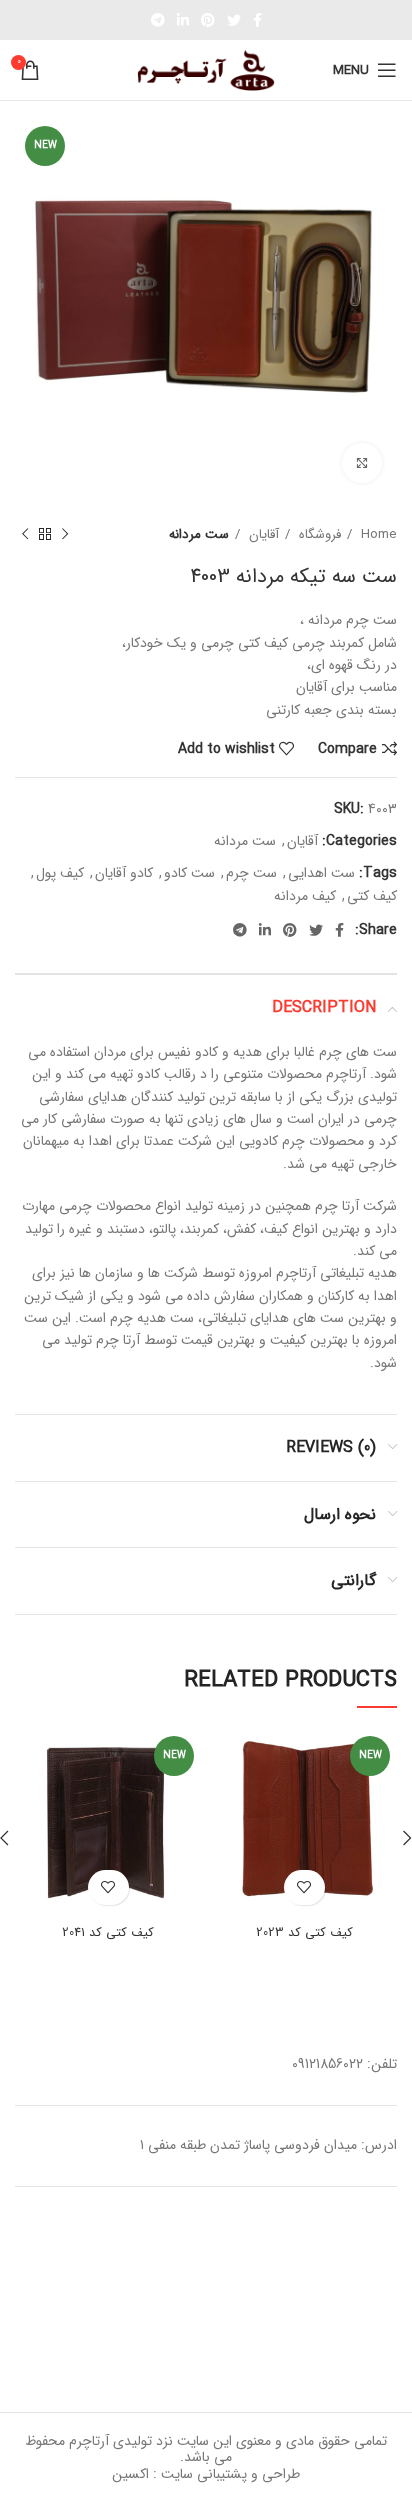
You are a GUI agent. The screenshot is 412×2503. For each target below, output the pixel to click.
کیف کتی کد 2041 (108, 1933)
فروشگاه (318, 534)
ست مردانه (199, 534)
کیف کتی (372, 896)
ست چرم (251, 873)
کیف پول (60, 873)
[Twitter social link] (234, 20)
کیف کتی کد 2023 (304, 1933)
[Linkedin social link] (183, 20)
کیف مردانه (305, 896)
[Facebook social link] (257, 20)
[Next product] (25, 535)
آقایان (262, 534)
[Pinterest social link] (208, 20)
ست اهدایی (321, 873)
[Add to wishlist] (304, 1887)
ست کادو (189, 873)
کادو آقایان (124, 873)
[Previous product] (65, 535)
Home (377, 534)
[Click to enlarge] (362, 463)
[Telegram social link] (158, 20)
